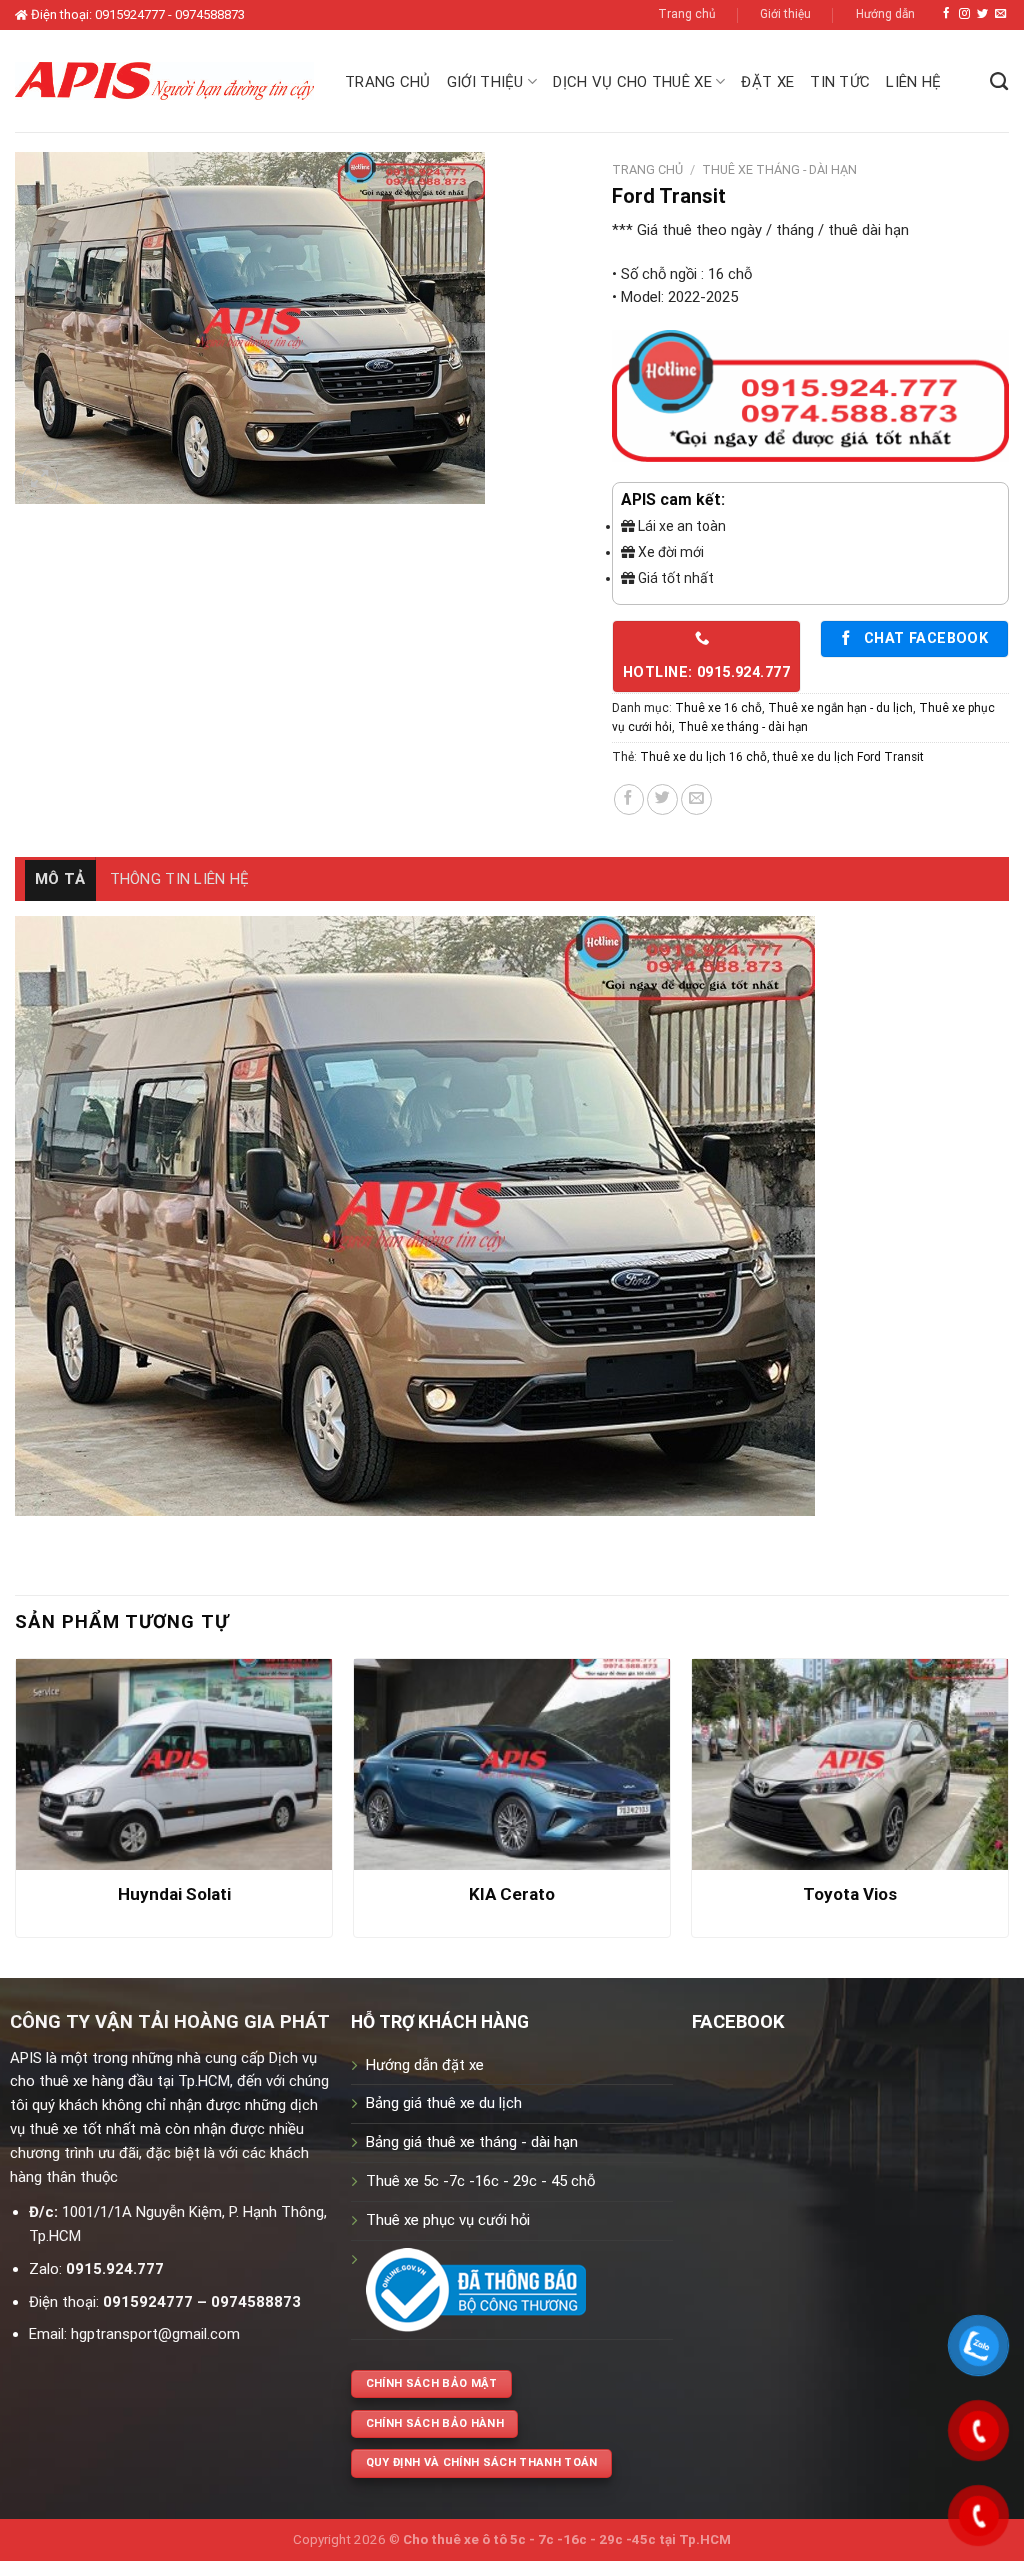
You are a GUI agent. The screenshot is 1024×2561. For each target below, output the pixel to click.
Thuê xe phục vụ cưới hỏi (448, 2220)
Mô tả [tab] (60, 879)
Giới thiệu (785, 14)
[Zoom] (40, 481)
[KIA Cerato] (512, 1764)
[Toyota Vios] (850, 1764)
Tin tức (840, 82)
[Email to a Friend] (696, 799)
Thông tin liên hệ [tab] (180, 879)
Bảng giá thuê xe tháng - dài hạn (472, 2142)
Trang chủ (687, 14)
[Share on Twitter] (662, 799)
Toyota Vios (850, 1894)
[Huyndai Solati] (174, 1764)
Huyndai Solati (174, 1894)
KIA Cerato (512, 1894)
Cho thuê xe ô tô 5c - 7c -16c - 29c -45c (529, 2539)
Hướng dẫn (885, 14)
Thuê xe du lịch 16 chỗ (703, 757)
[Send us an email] (1000, 14)
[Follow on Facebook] (946, 14)
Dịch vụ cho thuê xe (632, 82)
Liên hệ (913, 82)
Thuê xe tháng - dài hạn (779, 169)
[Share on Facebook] (629, 799)
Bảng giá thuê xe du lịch (444, 2103)
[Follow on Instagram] (964, 14)
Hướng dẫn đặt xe (425, 2065)
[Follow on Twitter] (982, 14)
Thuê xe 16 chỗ (718, 708)
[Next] (1008, 1806)
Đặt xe (767, 82)
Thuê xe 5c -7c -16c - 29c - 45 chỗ (480, 2181)
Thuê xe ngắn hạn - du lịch (840, 708)
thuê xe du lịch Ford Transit (848, 757)
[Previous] (16, 1806)
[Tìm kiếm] (999, 82)
